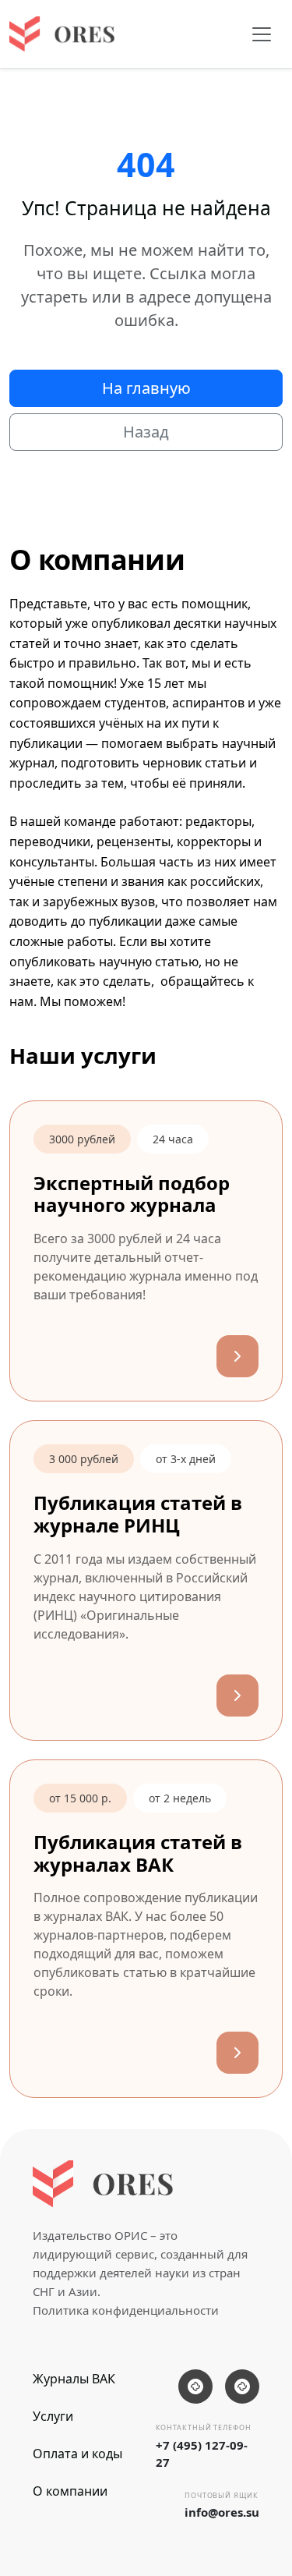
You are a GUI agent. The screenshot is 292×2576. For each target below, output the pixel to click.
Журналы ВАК (74, 2379)
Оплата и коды (77, 2454)
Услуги (53, 2416)
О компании (70, 2491)
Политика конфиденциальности (126, 2310)
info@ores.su (222, 2512)
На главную (146, 388)
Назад (146, 432)
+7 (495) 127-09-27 (202, 2454)
